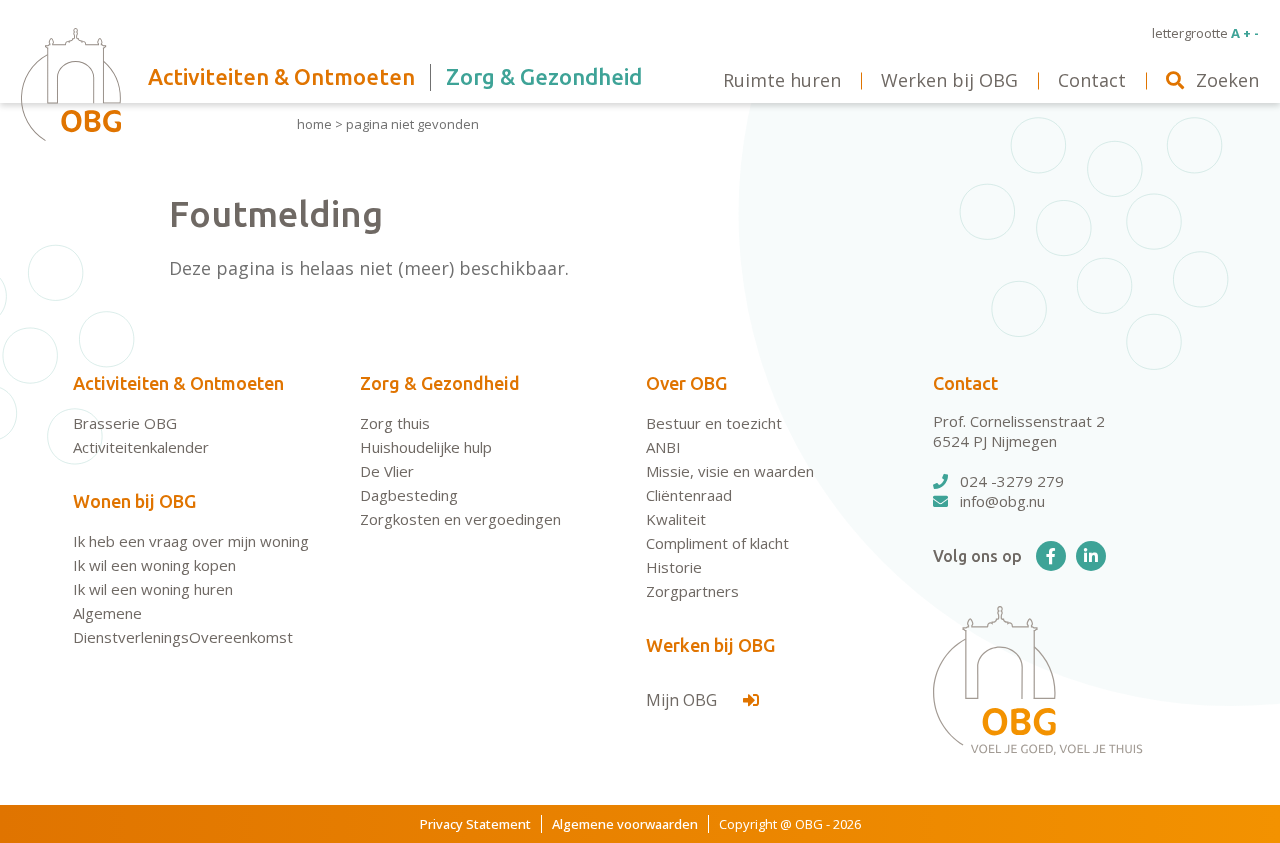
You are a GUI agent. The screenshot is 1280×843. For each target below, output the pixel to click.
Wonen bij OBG (134, 501)
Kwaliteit (676, 519)
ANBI (663, 447)
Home (314, 124)
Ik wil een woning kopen (154, 565)
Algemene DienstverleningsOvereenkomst (183, 625)
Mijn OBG (683, 700)
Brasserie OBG (125, 423)
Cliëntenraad (689, 495)
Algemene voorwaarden (625, 824)
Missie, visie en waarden (730, 471)
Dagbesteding (409, 495)
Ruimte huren (782, 80)
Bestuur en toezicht (714, 423)
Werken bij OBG (710, 645)
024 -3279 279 (1012, 481)
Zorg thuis (395, 423)
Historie (674, 567)
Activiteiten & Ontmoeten (178, 383)
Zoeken (1227, 80)
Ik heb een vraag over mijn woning (191, 541)
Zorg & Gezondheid (440, 383)
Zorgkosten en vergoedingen (460, 519)
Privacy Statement (475, 824)
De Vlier (387, 471)
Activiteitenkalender (141, 447)
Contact (965, 383)
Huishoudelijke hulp (426, 447)
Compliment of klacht (717, 543)
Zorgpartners (692, 591)
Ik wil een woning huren (153, 589)
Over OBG (686, 383)
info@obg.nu (1002, 501)
